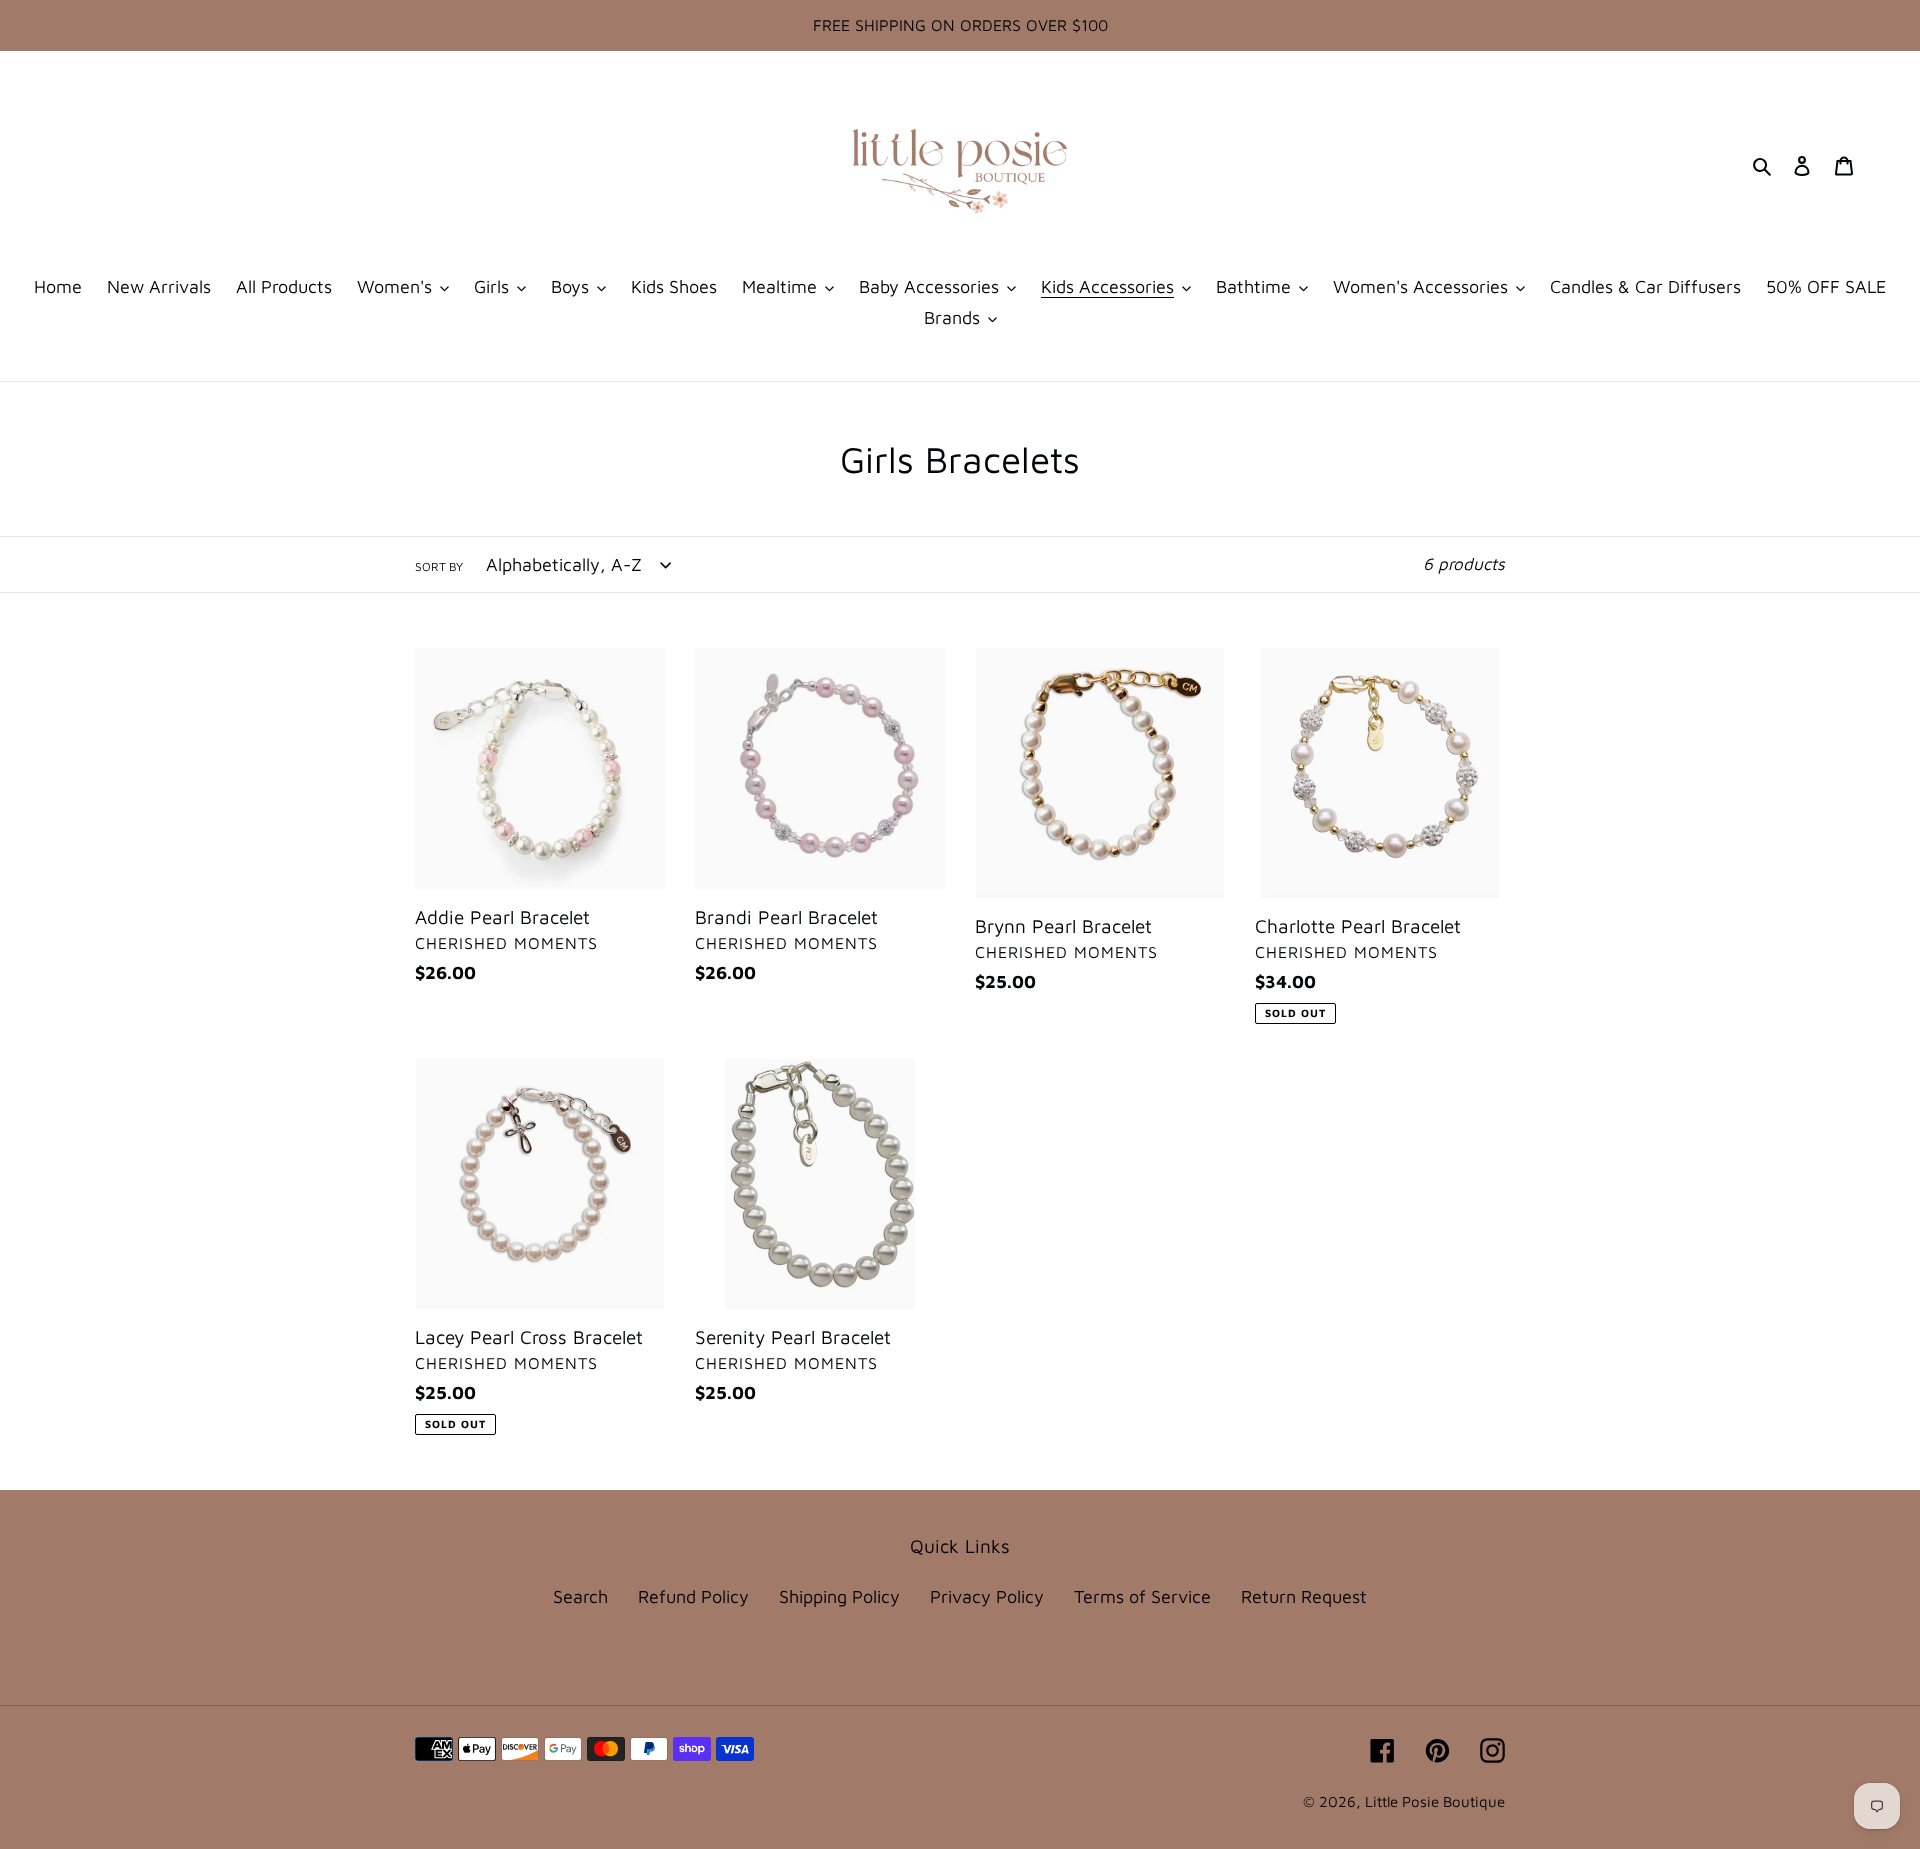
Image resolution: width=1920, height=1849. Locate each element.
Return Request (1304, 1596)
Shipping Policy (839, 1596)
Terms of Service (1142, 1596)
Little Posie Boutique (1435, 1801)
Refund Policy (693, 1596)
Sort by (439, 566)
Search (580, 1596)
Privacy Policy (987, 1596)
